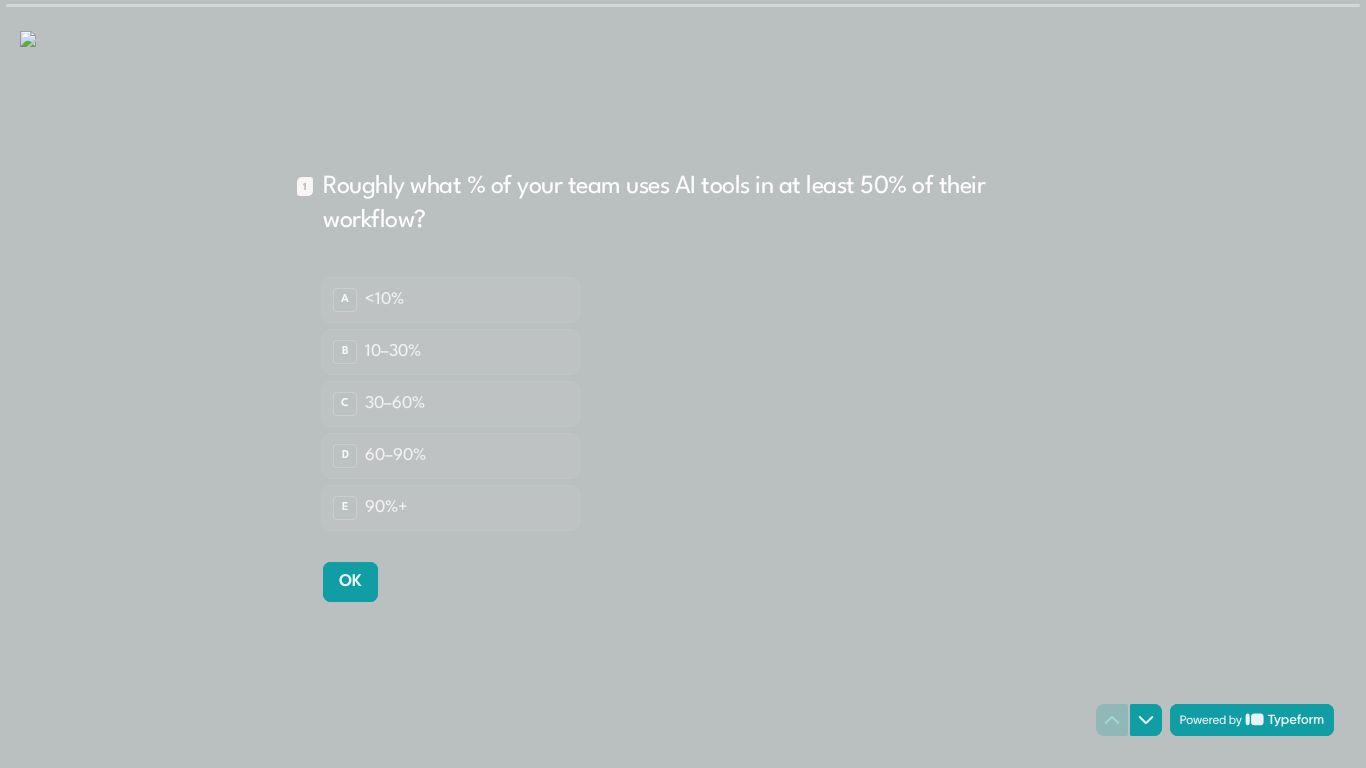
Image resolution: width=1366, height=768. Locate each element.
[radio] (451, 300)
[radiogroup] (451, 404)
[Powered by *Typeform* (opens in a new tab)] (1252, 720)
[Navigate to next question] (1146, 720)
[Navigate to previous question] (1112, 720)
